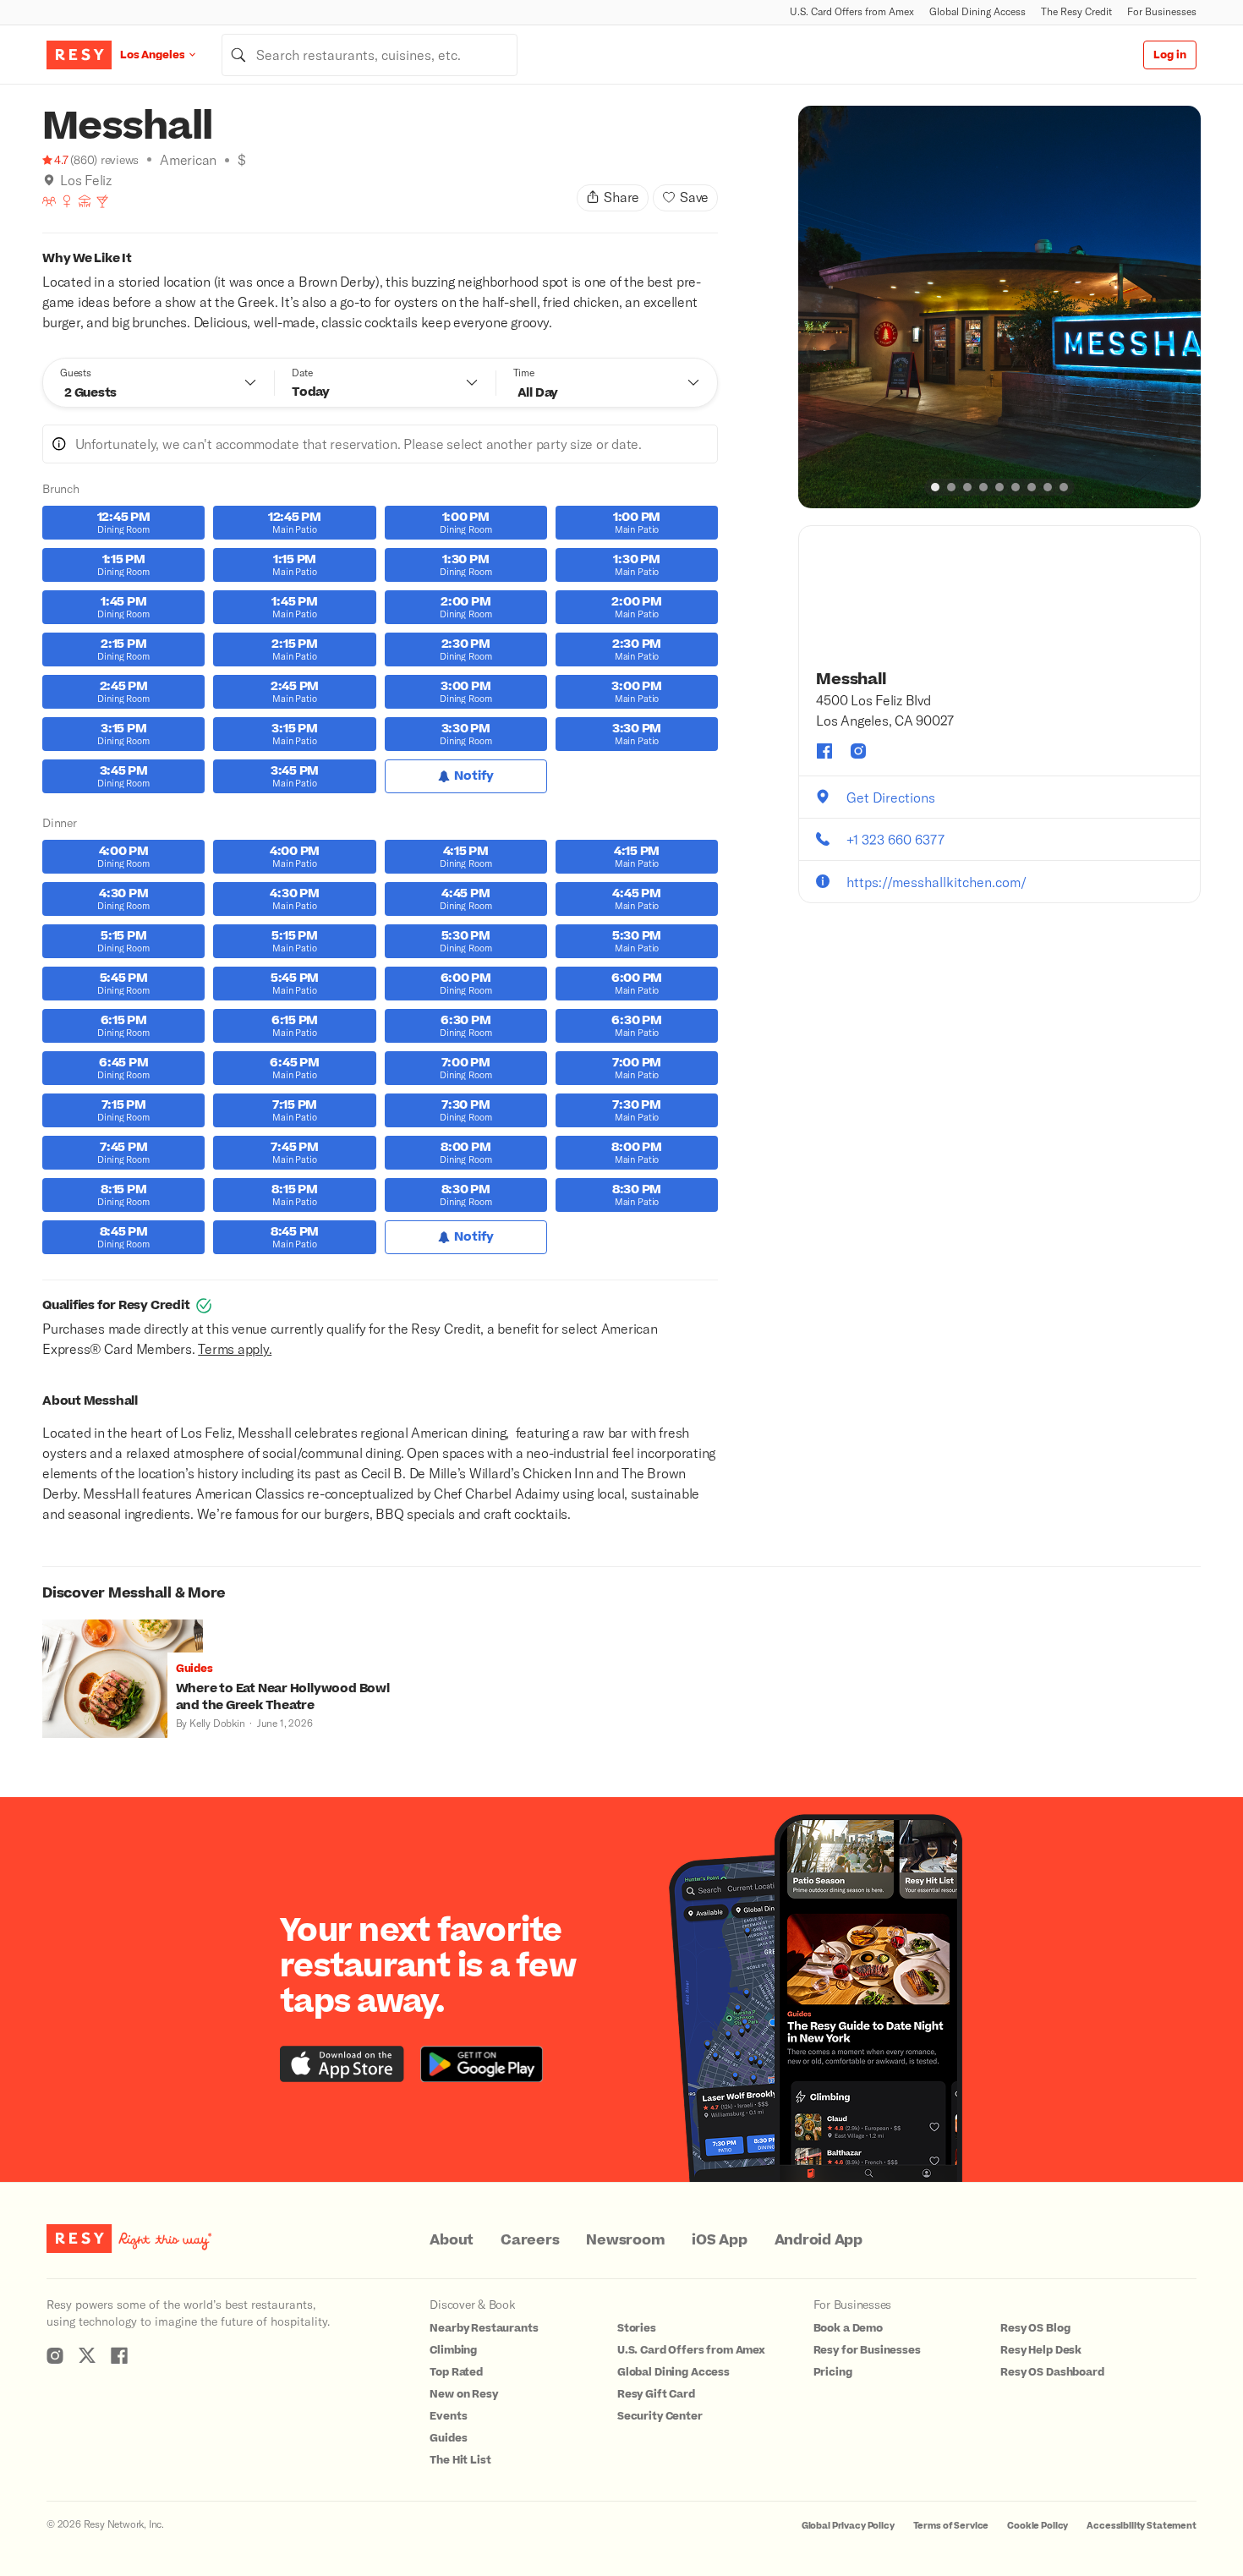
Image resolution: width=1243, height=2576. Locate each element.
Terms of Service (951, 2526)
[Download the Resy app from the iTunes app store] (342, 2064)
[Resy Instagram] (55, 2355)
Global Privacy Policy (848, 2526)
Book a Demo (848, 2328)
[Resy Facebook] (119, 2355)
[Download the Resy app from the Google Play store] (482, 2064)
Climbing (453, 2350)
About (452, 2240)
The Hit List (460, 2460)
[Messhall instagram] (858, 751)
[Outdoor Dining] (85, 201)
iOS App (719, 2240)
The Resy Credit (1076, 11)
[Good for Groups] (49, 201)
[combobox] (370, 55)
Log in (1170, 55)
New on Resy (463, 2394)
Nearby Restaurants (484, 2328)
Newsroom (625, 2240)
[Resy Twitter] (87, 2355)
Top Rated (456, 2372)
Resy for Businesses (867, 2350)
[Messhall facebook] (824, 751)
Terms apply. (235, 1348)
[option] (999, 307)
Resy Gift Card (656, 2394)
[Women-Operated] (67, 201)
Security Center (660, 2416)
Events (448, 2416)
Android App (819, 2240)
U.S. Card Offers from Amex (852, 11)
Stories (637, 2328)
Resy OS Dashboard (1052, 2372)
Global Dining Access (977, 11)
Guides (448, 2438)
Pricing (833, 2372)
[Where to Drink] (102, 201)
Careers (530, 2240)
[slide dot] (935, 487)
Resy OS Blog (1035, 2328)
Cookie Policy (1038, 2526)
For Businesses (1162, 11)
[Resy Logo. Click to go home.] (79, 55)
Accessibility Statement (1142, 2526)
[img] (49, 180)
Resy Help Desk (1041, 2350)
